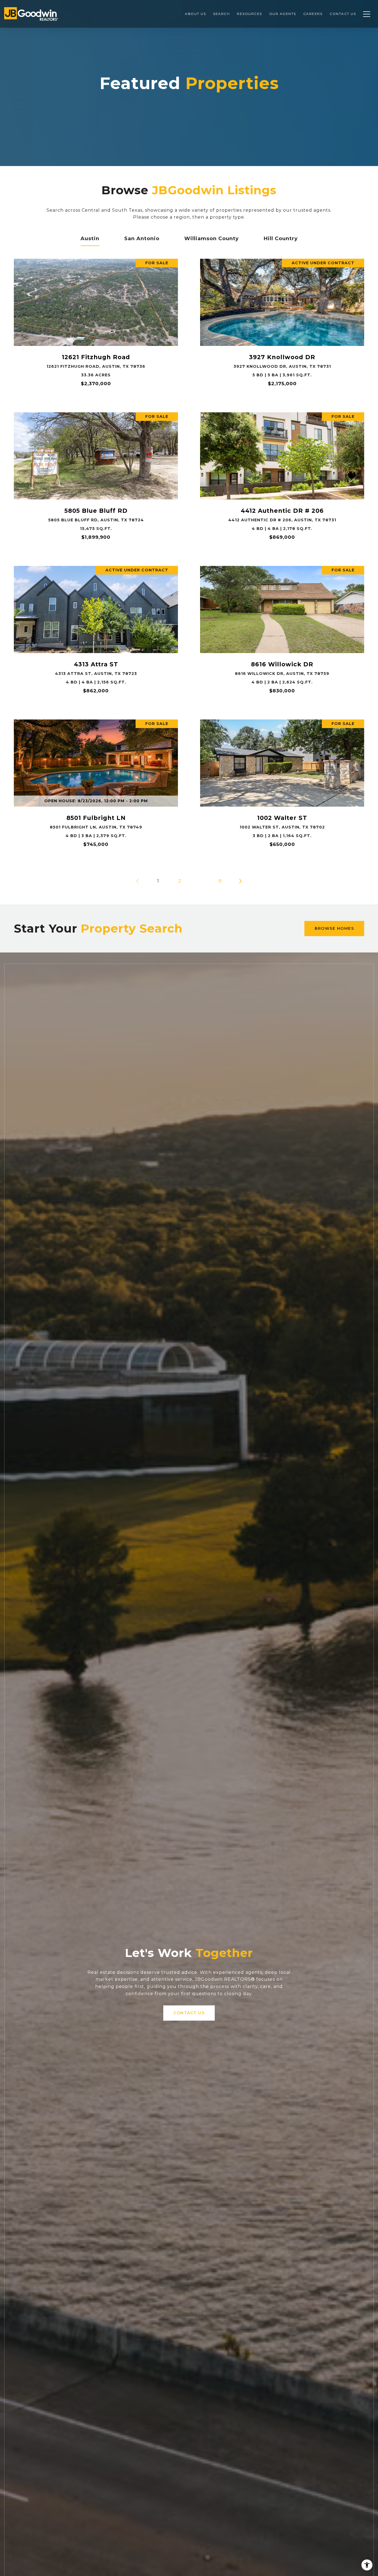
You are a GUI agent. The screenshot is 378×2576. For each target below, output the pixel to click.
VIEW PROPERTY (96, 325)
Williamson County (212, 239)
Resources (249, 14)
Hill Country (281, 239)
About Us (195, 14)
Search (221, 14)
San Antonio (142, 239)
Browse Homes (334, 928)
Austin (90, 239)
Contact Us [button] (189, 2013)
